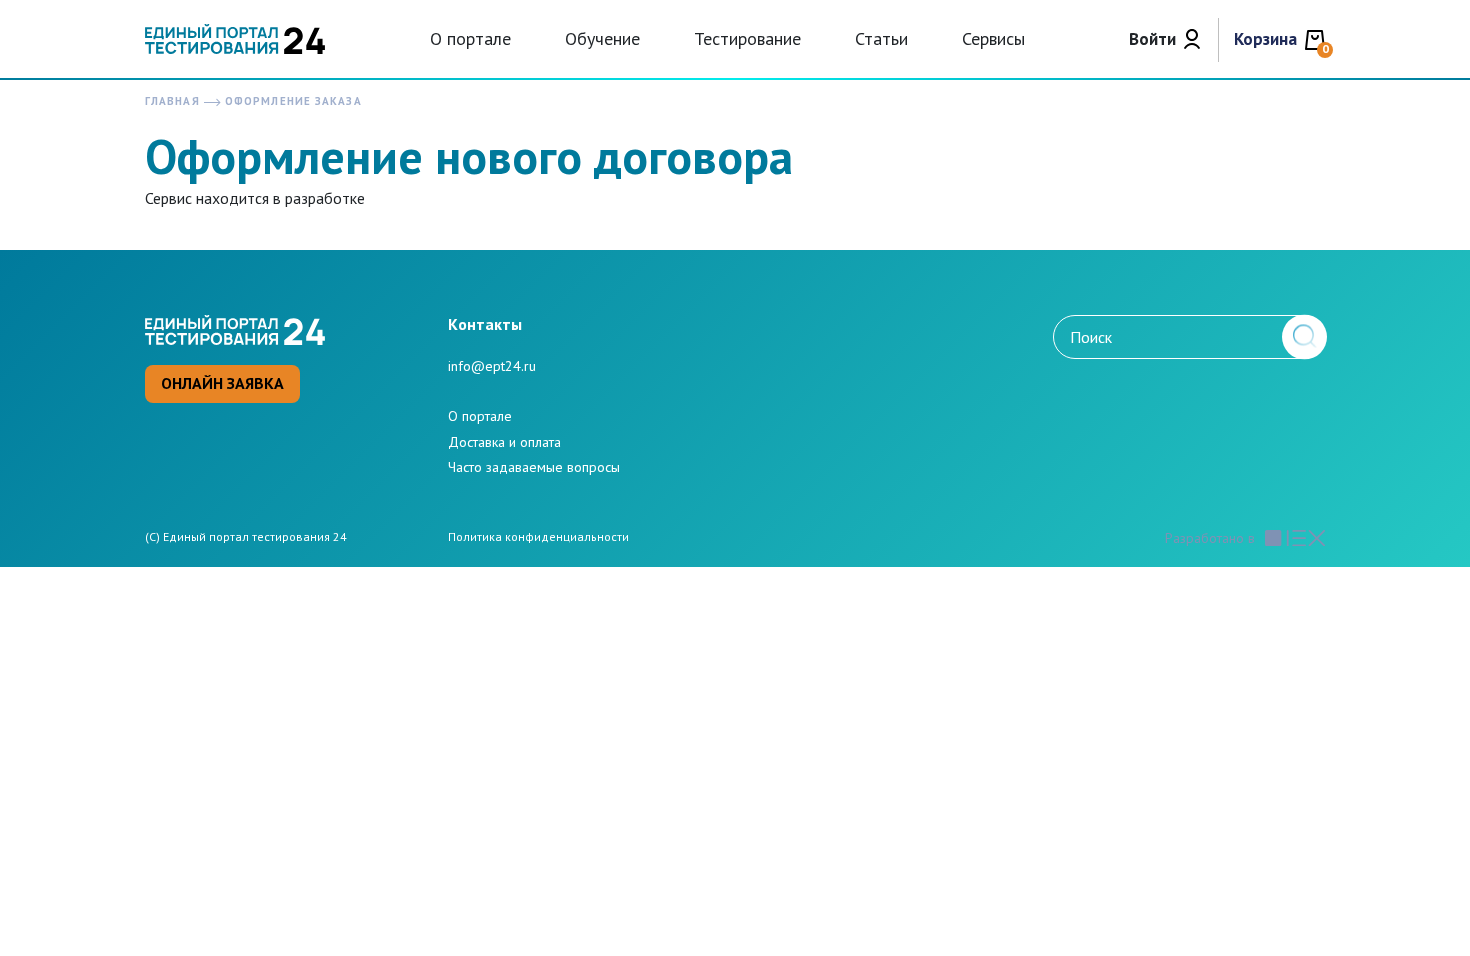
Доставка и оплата (504, 442)
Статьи (881, 38)
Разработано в (1210, 538)
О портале (470, 38)
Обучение (602, 38)
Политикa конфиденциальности (538, 537)
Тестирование (747, 38)
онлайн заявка (222, 383)
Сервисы (993, 38)
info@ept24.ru (492, 366)
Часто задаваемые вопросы (534, 467)
